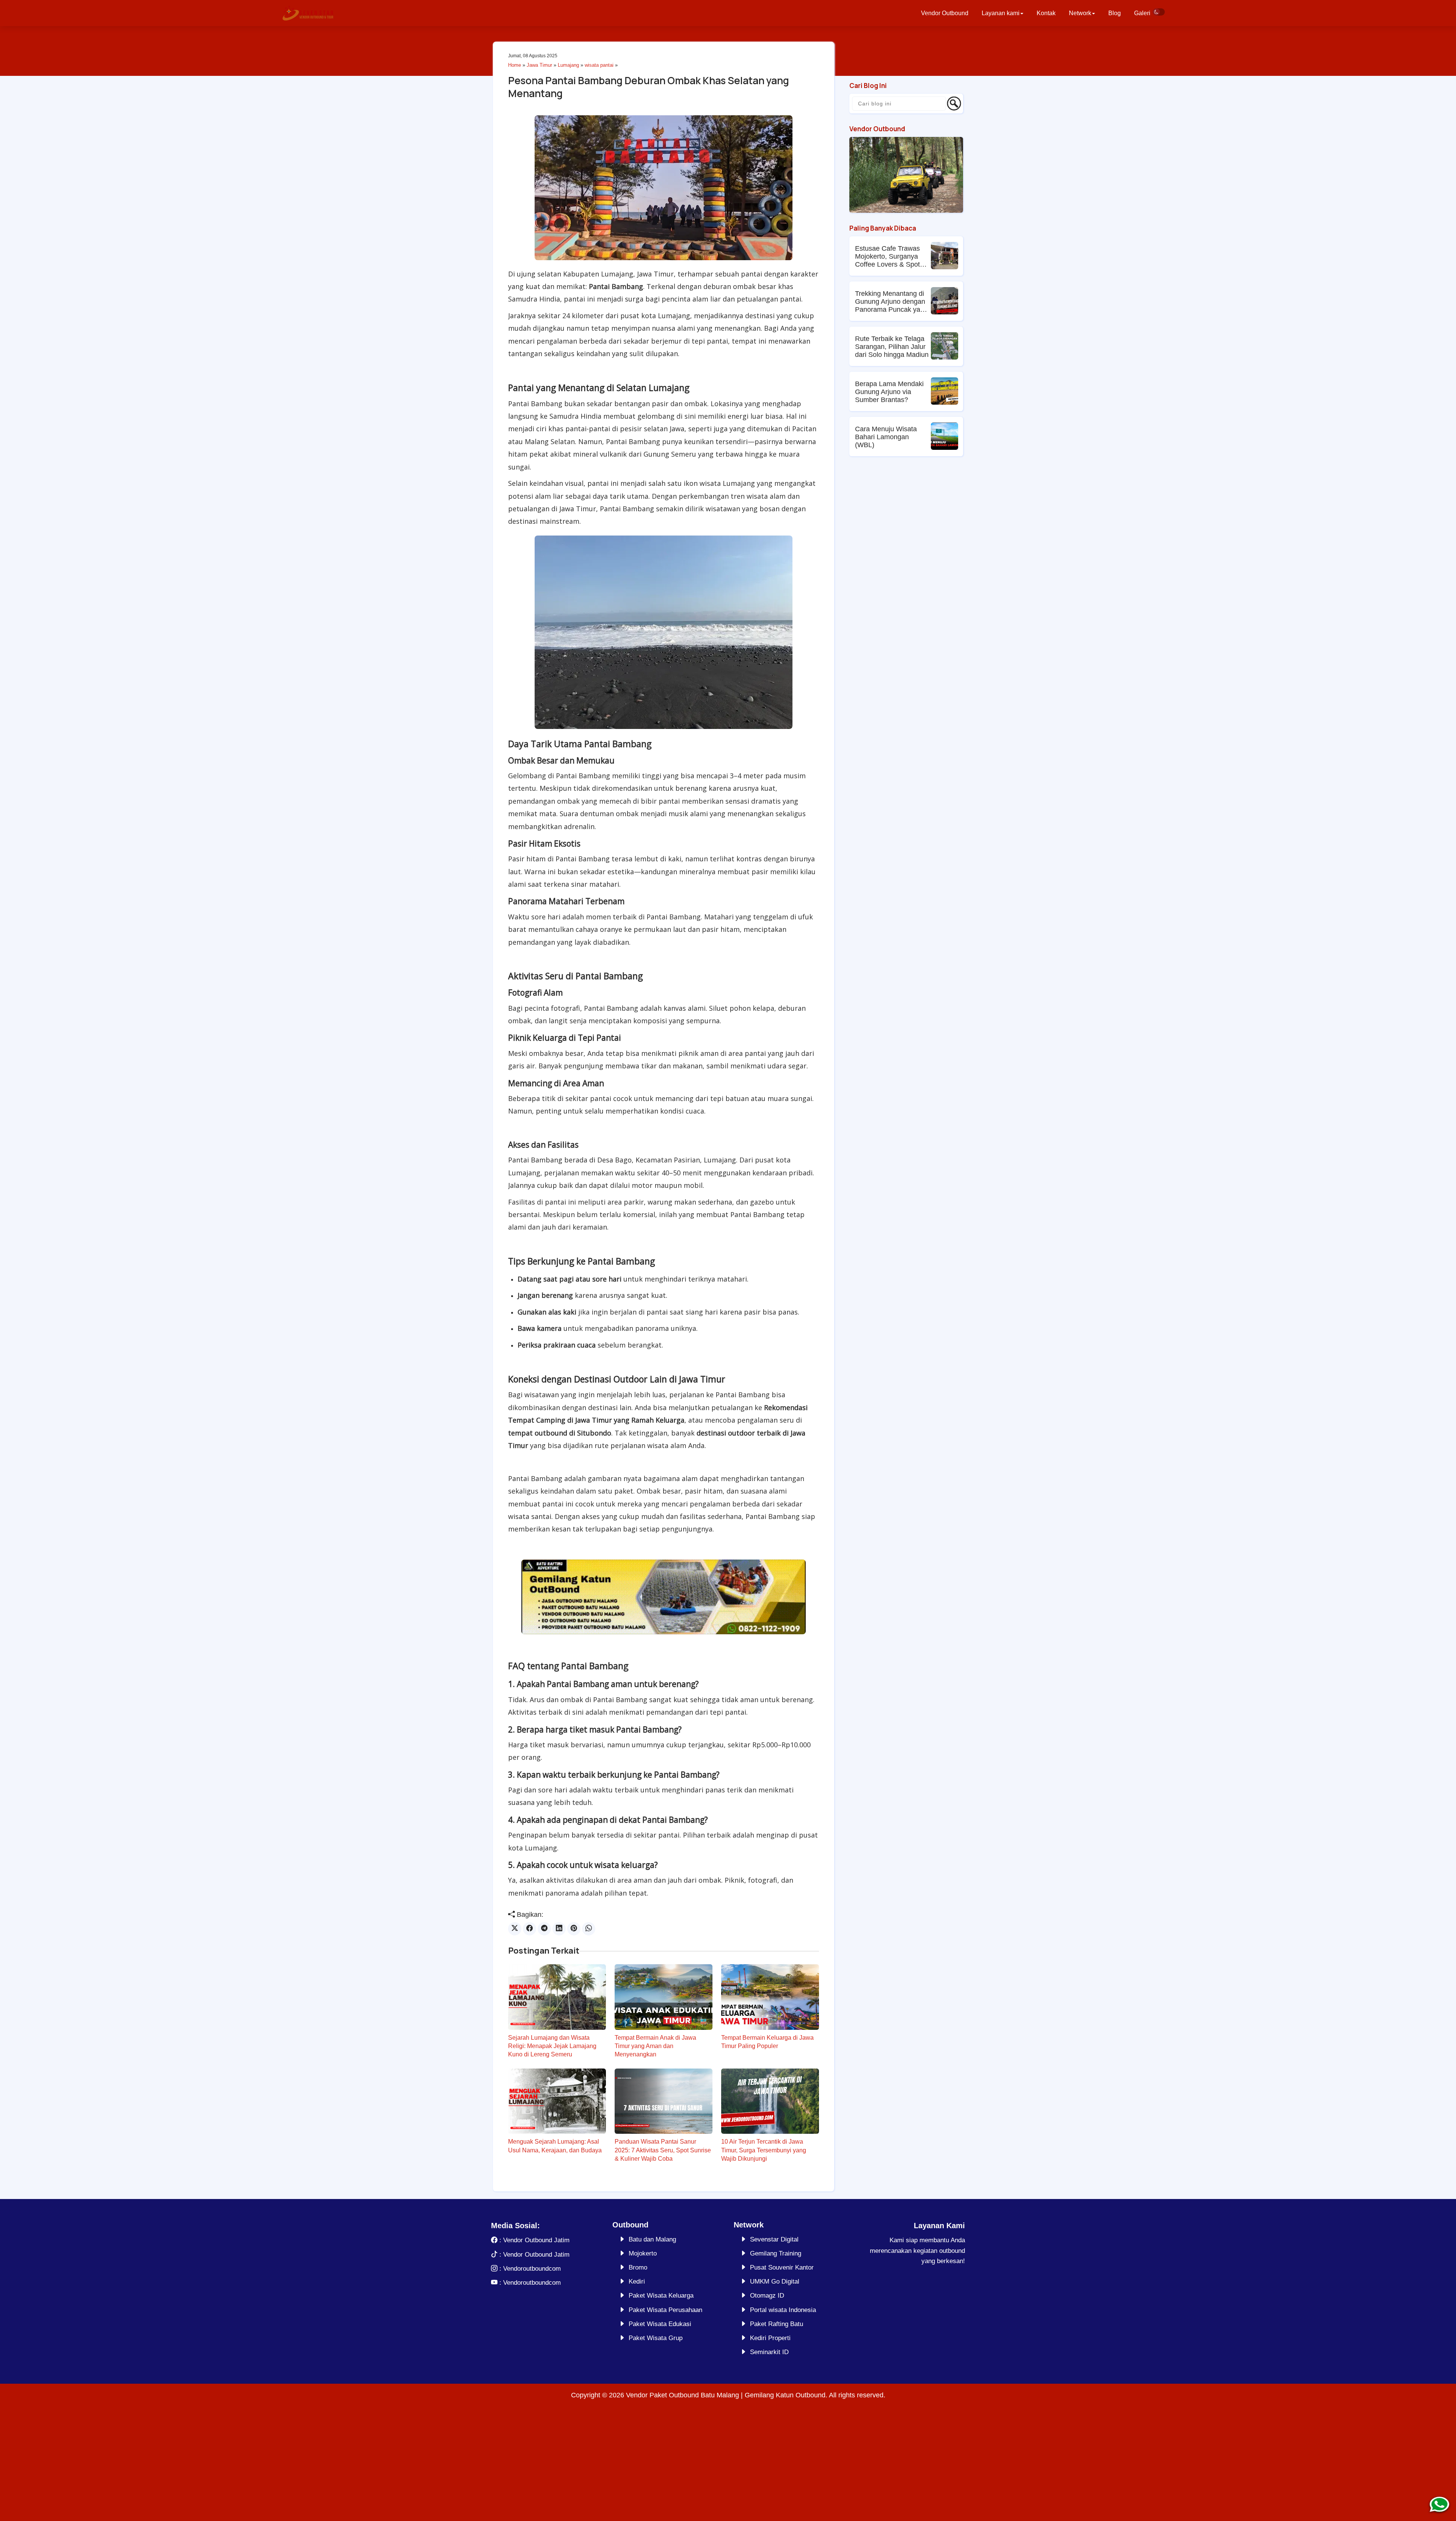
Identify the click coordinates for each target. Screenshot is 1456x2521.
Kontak (1046, 13)
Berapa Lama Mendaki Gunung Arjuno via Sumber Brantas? (889, 392)
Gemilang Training (776, 2253)
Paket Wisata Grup (656, 2338)
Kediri (637, 2281)
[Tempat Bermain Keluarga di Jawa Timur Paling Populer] (770, 1997)
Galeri (1142, 13)
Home (515, 65)
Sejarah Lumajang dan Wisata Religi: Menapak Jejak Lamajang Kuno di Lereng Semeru (552, 2046)
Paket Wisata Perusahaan (665, 2310)
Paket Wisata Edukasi (660, 2324)
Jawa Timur (539, 65)
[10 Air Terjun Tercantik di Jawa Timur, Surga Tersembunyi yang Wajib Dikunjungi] (770, 2101)
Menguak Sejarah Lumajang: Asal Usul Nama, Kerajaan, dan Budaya (555, 2146)
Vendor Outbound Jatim (536, 2240)
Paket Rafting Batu (777, 2324)
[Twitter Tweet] (515, 1929)
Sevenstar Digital (774, 2239)
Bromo (638, 2267)
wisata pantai (599, 65)
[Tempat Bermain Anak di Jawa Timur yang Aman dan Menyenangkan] (664, 1997)
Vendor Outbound (945, 13)
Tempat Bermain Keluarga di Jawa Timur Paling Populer (767, 2042)
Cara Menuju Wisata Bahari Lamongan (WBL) (886, 437)
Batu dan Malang (652, 2239)
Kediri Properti (770, 2338)
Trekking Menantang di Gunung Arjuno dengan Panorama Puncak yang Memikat (891, 302)
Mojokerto (643, 2253)
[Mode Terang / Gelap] (1159, 12)
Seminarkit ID (769, 2352)
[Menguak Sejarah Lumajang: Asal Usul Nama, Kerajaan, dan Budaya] (557, 2101)
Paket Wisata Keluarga (661, 2296)
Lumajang (568, 65)
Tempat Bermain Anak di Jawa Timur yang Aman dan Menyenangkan (655, 2046)
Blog (1115, 13)
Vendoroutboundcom (532, 2269)
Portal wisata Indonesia (783, 2310)
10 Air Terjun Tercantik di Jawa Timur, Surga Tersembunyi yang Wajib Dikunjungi (764, 2150)
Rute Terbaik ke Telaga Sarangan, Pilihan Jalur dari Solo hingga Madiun (892, 347)
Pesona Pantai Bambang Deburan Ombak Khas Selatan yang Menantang (649, 87)
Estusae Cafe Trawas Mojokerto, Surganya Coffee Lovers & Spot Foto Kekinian (887, 257)
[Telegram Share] (544, 1929)
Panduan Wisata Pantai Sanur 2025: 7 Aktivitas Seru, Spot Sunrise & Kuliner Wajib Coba (663, 2150)
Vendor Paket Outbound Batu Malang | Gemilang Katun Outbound (726, 2395)
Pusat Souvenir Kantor (782, 2267)
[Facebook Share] (530, 1929)
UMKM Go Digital (775, 2281)
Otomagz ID (767, 2296)
